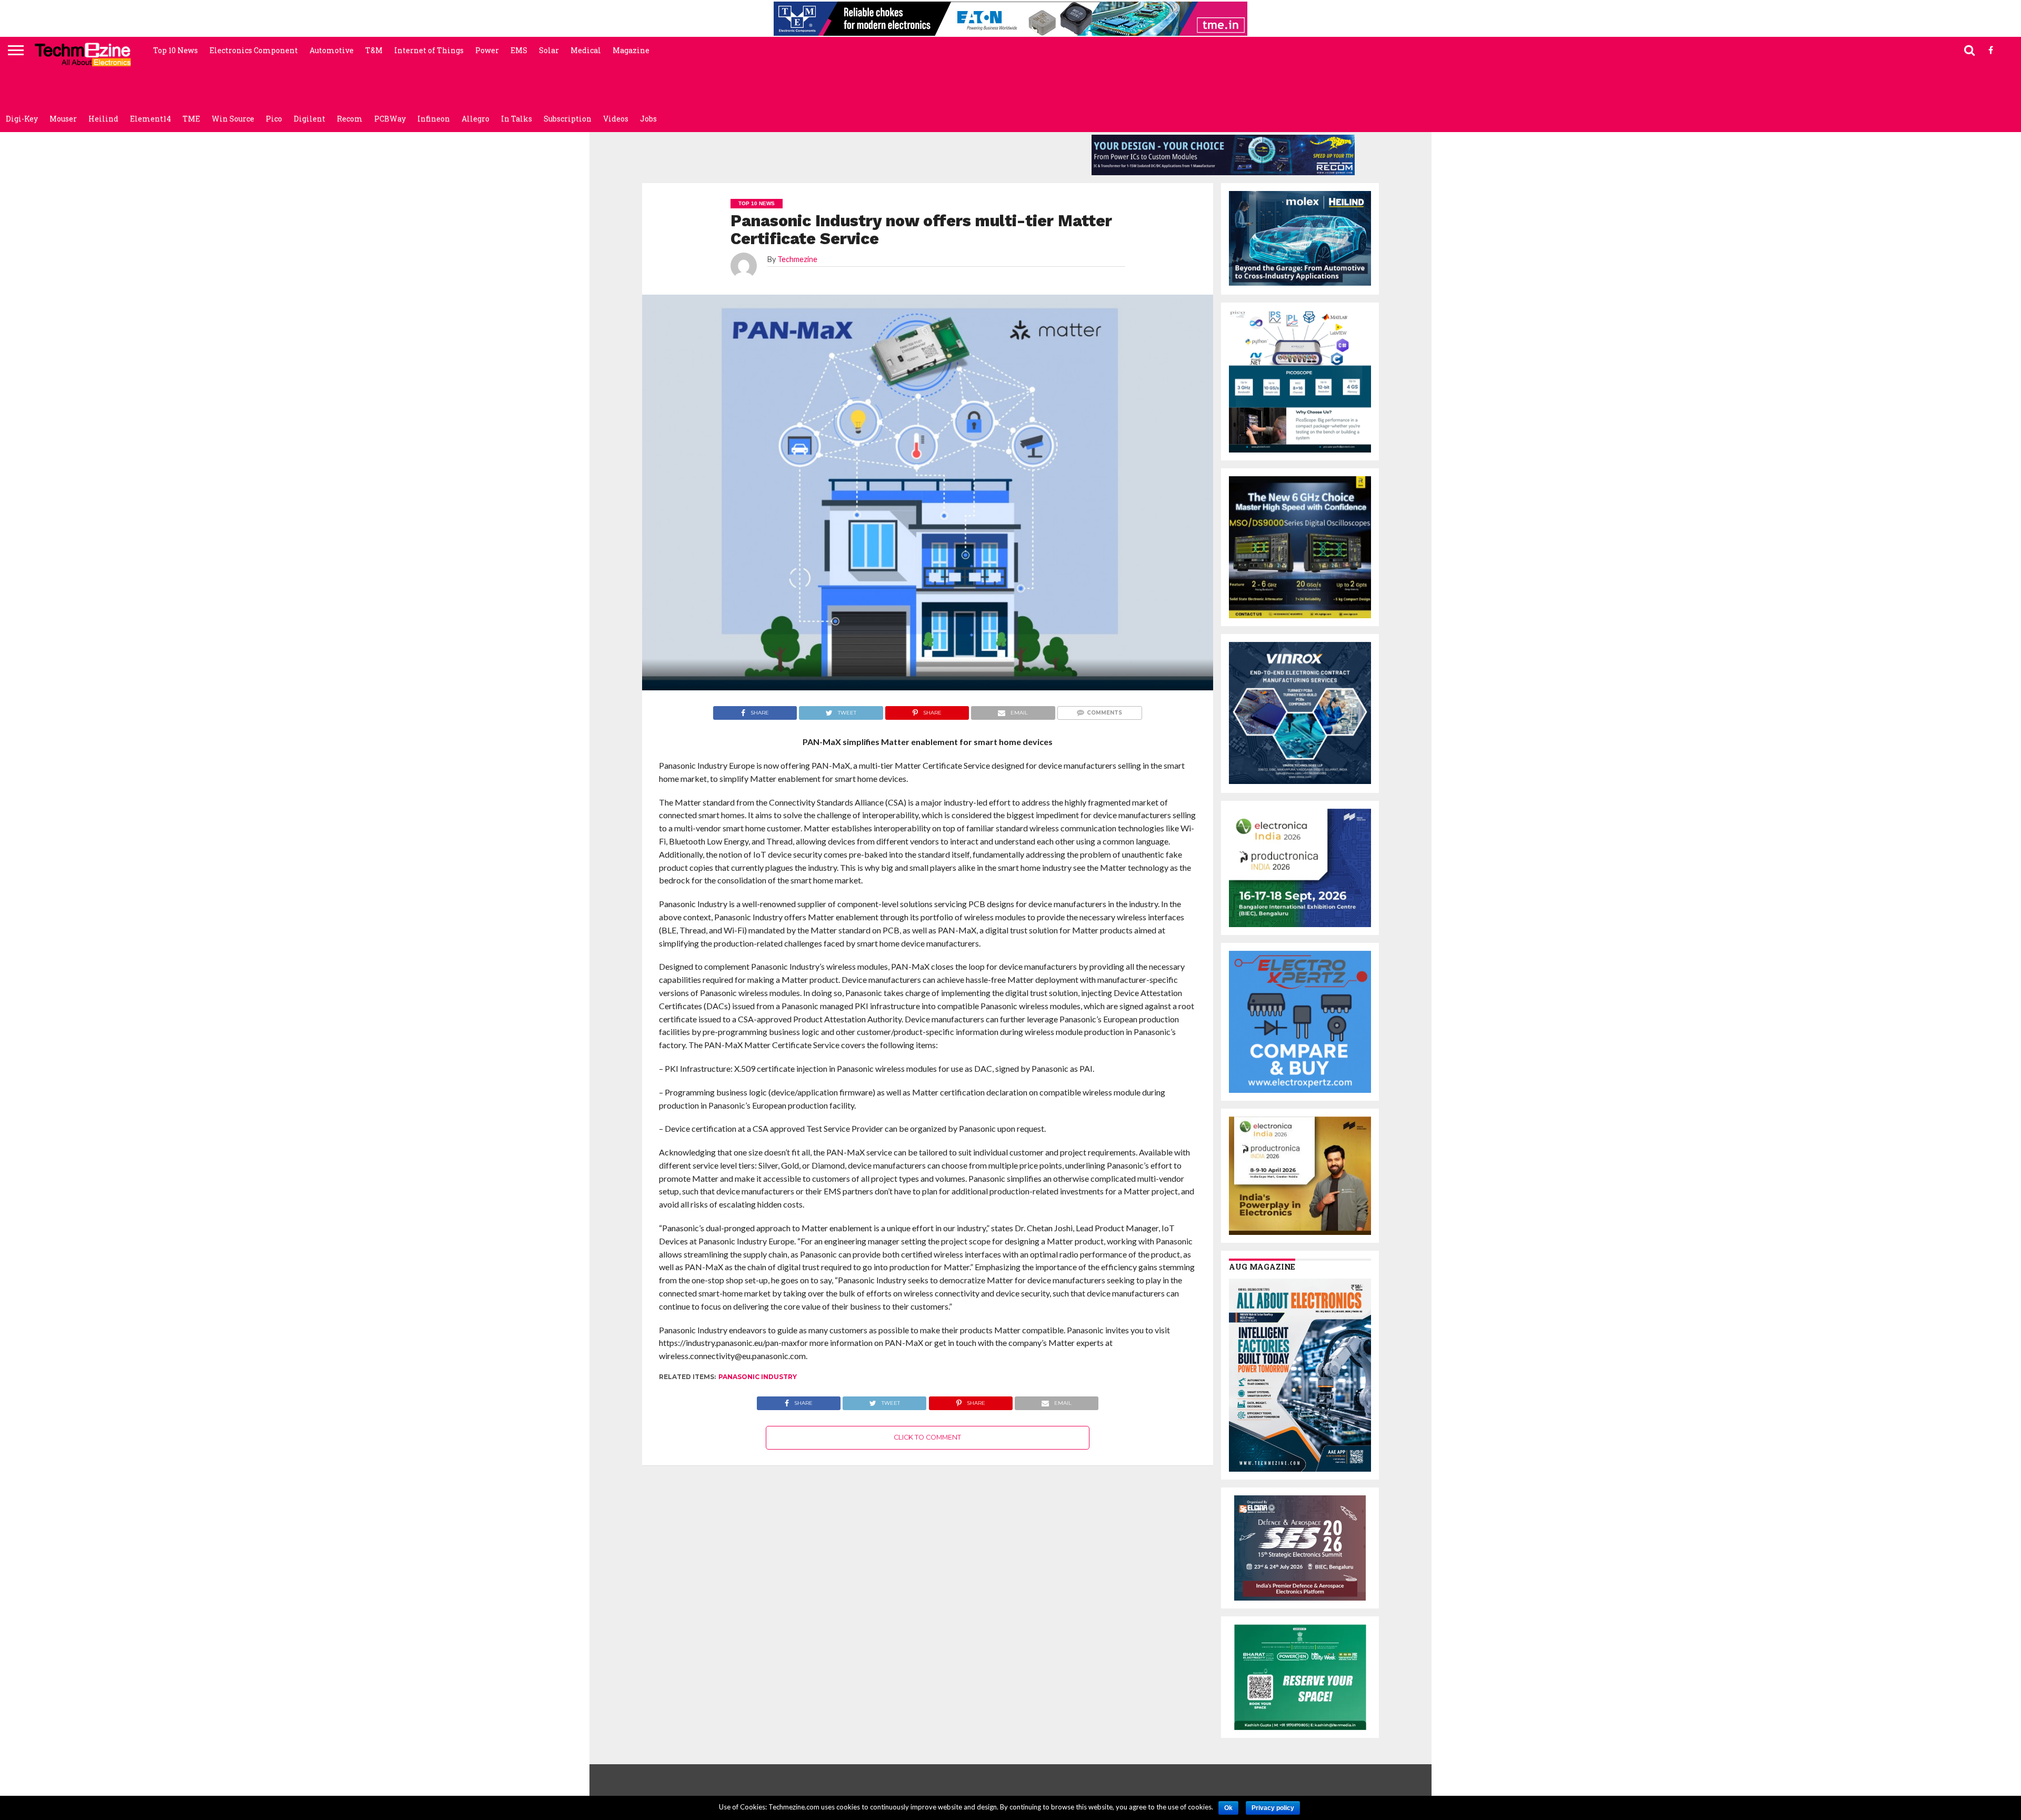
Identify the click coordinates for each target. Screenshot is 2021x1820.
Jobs (648, 119)
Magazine (631, 50)
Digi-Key (22, 119)
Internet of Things (429, 50)
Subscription (568, 119)
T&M (374, 50)
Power (487, 50)
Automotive (332, 50)
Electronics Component (254, 50)
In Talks (517, 119)
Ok (1228, 1808)
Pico (274, 119)
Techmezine (797, 259)
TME (191, 119)
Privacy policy (1273, 1808)
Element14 (151, 119)
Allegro (476, 119)
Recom (350, 119)
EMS (519, 50)
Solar (549, 50)
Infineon (434, 119)
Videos (616, 119)
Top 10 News (176, 50)
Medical (586, 50)
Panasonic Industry (758, 1377)
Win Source (233, 119)
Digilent (309, 119)
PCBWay (390, 119)
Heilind (103, 119)
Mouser (63, 119)
